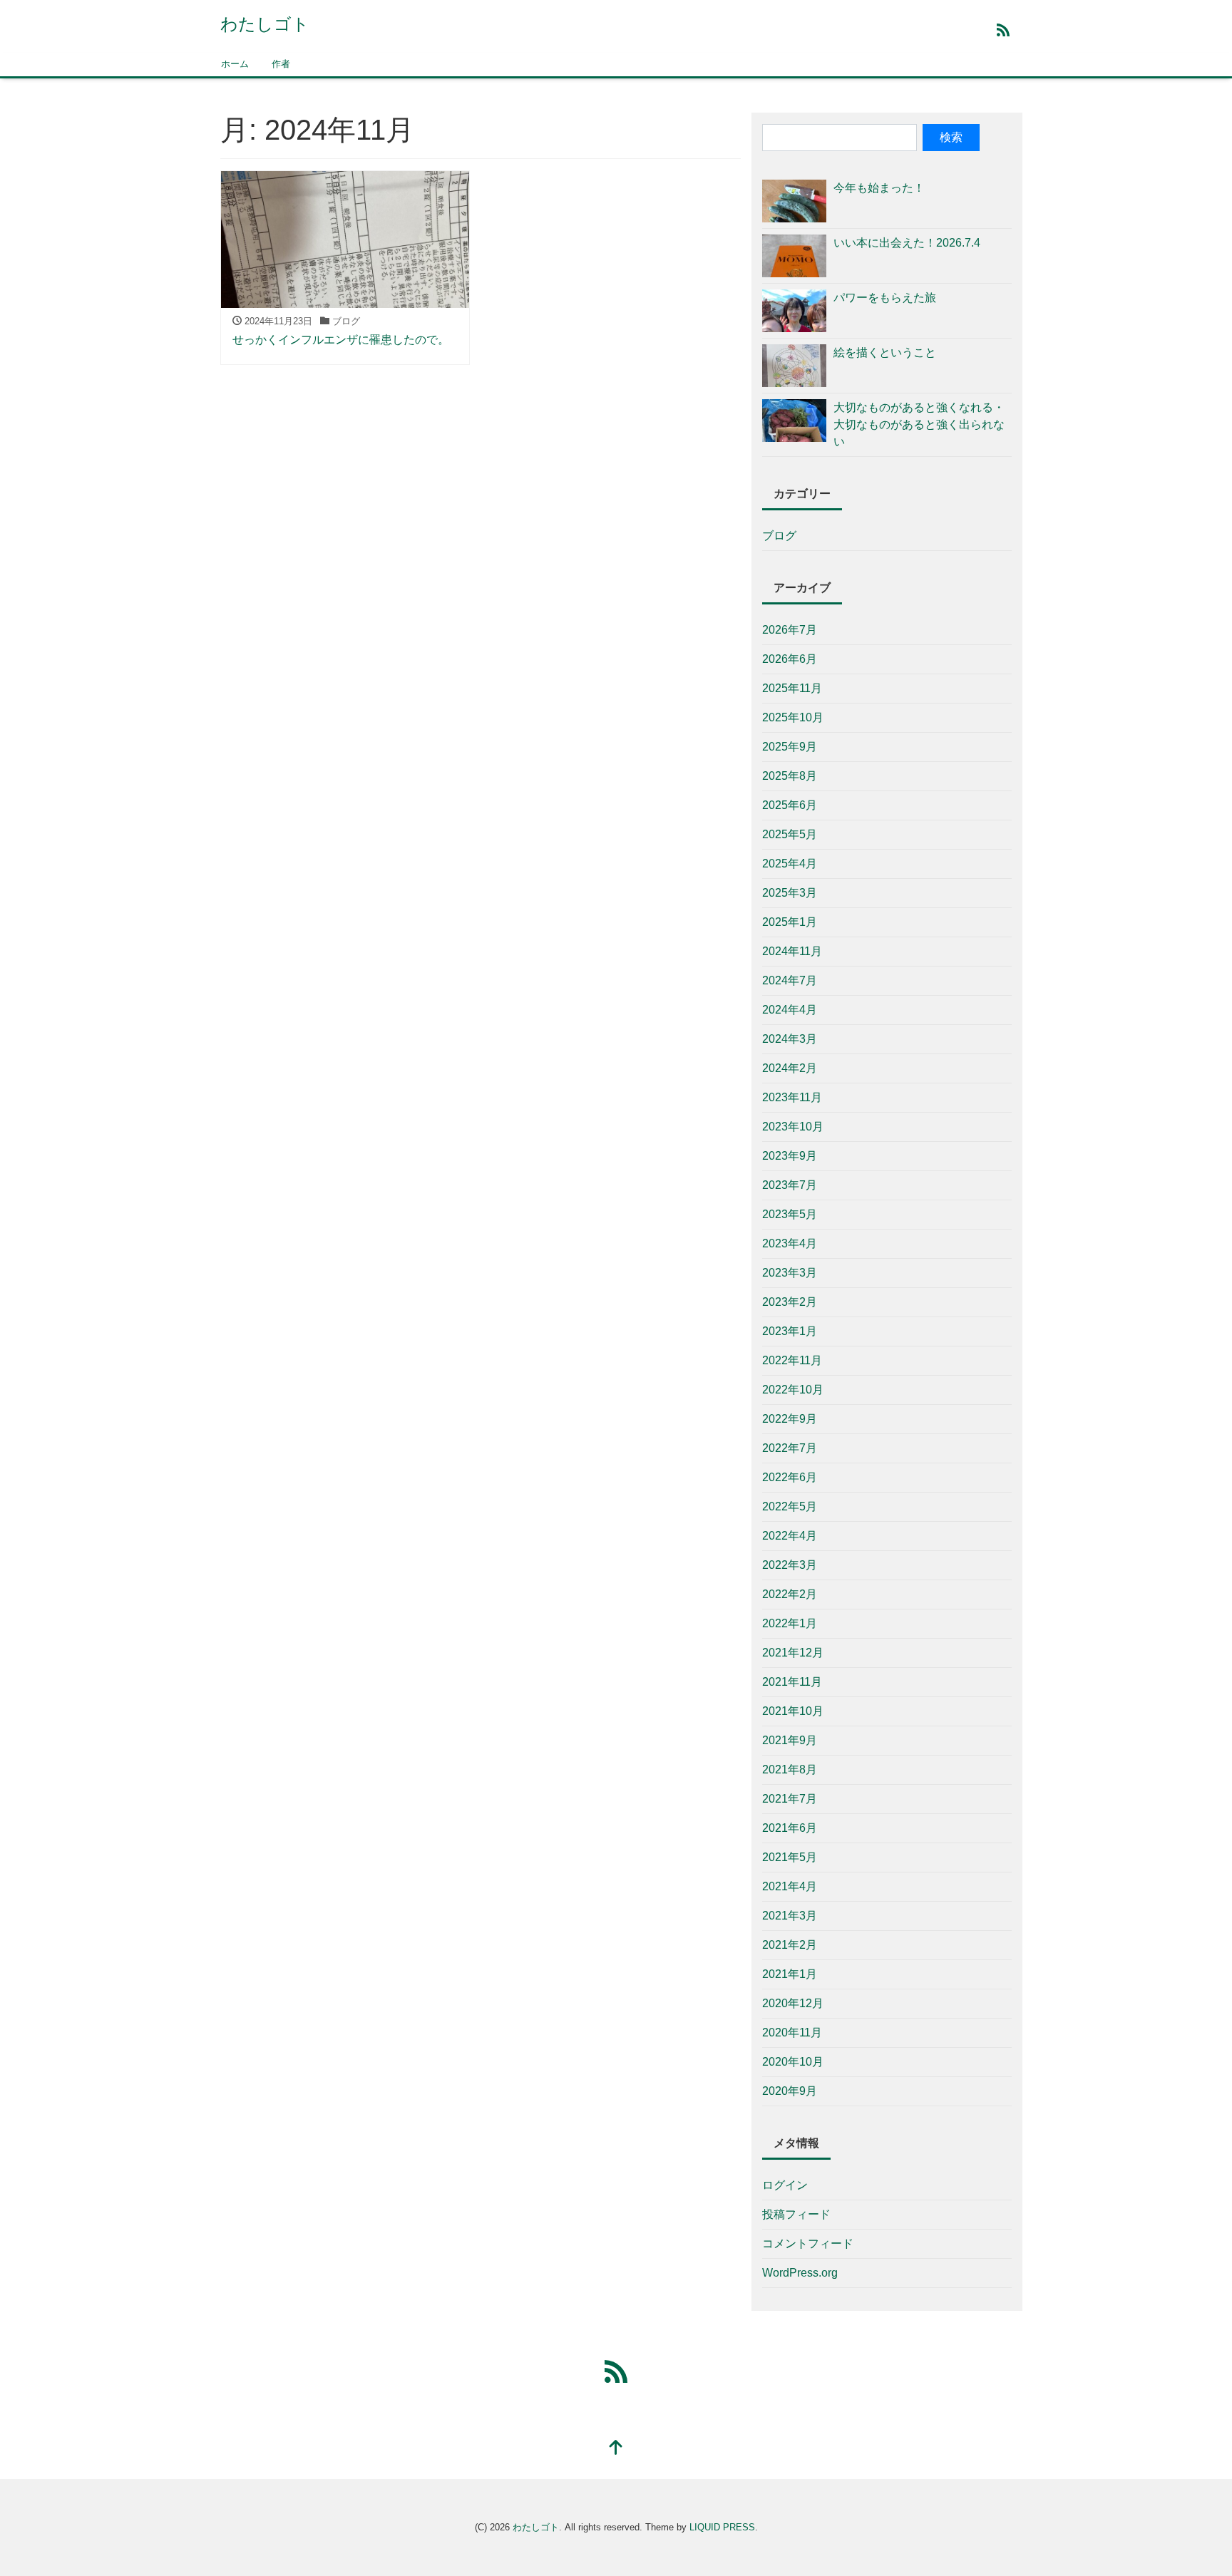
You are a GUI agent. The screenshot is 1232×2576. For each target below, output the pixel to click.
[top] (616, 2449)
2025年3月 (790, 893)
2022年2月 (790, 1594)
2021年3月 (790, 1916)
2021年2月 (790, 1945)
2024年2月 (790, 1068)
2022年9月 (790, 1419)
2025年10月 (793, 717)
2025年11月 (792, 688)
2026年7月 (790, 630)
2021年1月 (790, 1974)
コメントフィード (808, 2243)
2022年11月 (792, 1360)
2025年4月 (790, 864)
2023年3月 (790, 1273)
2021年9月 (790, 1740)
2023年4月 (790, 1243)
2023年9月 (790, 1156)
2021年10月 (793, 1711)
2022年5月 (790, 1506)
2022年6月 (790, 1477)
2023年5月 (790, 1214)
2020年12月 (793, 2003)
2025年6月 (790, 805)
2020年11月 (792, 2033)
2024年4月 (790, 1010)
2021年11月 (792, 1682)
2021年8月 (790, 1769)
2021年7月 (790, 1799)
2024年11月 (792, 951)
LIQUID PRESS (722, 2527)
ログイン (785, 2185)
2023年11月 (792, 1097)
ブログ (779, 536)
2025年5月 (790, 834)
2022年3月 (790, 1565)
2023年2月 (790, 1302)
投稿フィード (796, 2214)
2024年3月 (790, 1039)
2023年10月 (793, 1127)
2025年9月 (790, 747)
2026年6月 (790, 659)
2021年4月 (790, 1886)
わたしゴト (265, 24)
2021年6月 (790, 1828)
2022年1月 (790, 1623)
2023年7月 (790, 1185)
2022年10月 (793, 1390)
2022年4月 (790, 1536)
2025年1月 (790, 922)
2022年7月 (790, 1448)
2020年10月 (793, 2062)
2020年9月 (790, 2091)
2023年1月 (790, 1331)
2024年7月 (790, 980)
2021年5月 (790, 1857)
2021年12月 (793, 1653)
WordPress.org (800, 2273)
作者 (281, 64)
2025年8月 (790, 776)
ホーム (235, 64)
